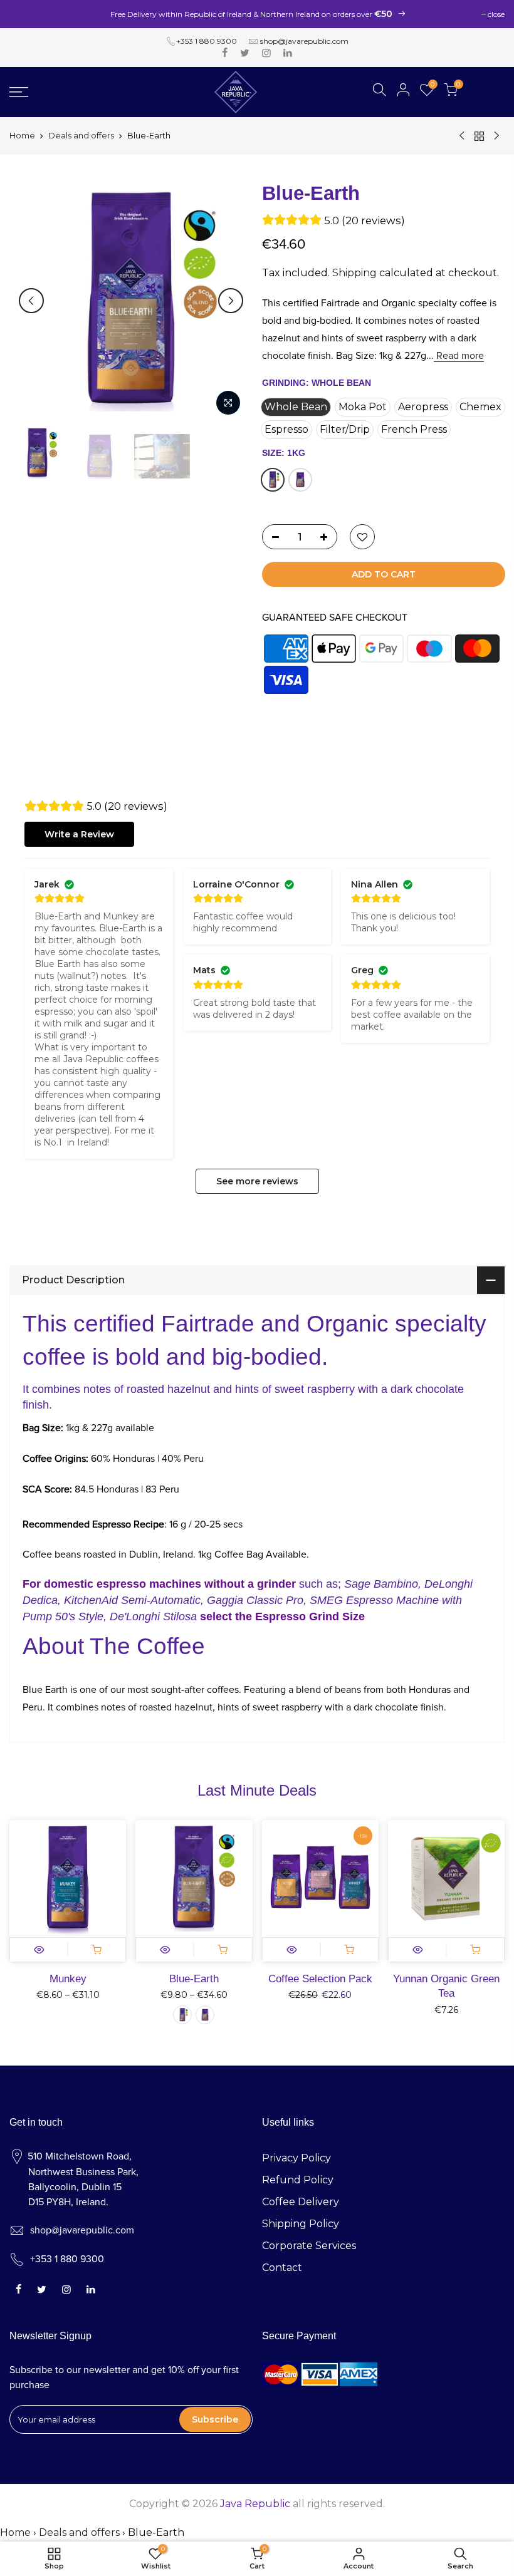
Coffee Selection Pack (320, 1979)
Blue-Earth (194, 1979)
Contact (282, 2268)
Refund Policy (298, 2180)
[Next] (231, 301)
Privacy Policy (296, 2158)
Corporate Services (309, 2246)
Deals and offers (81, 135)
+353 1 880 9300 (207, 41)
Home (22, 135)
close (496, 14)
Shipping (354, 273)
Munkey (68, 1979)
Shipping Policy (301, 2224)
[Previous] (31, 301)
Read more (459, 356)
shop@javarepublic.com (304, 41)
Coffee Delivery (301, 2202)
